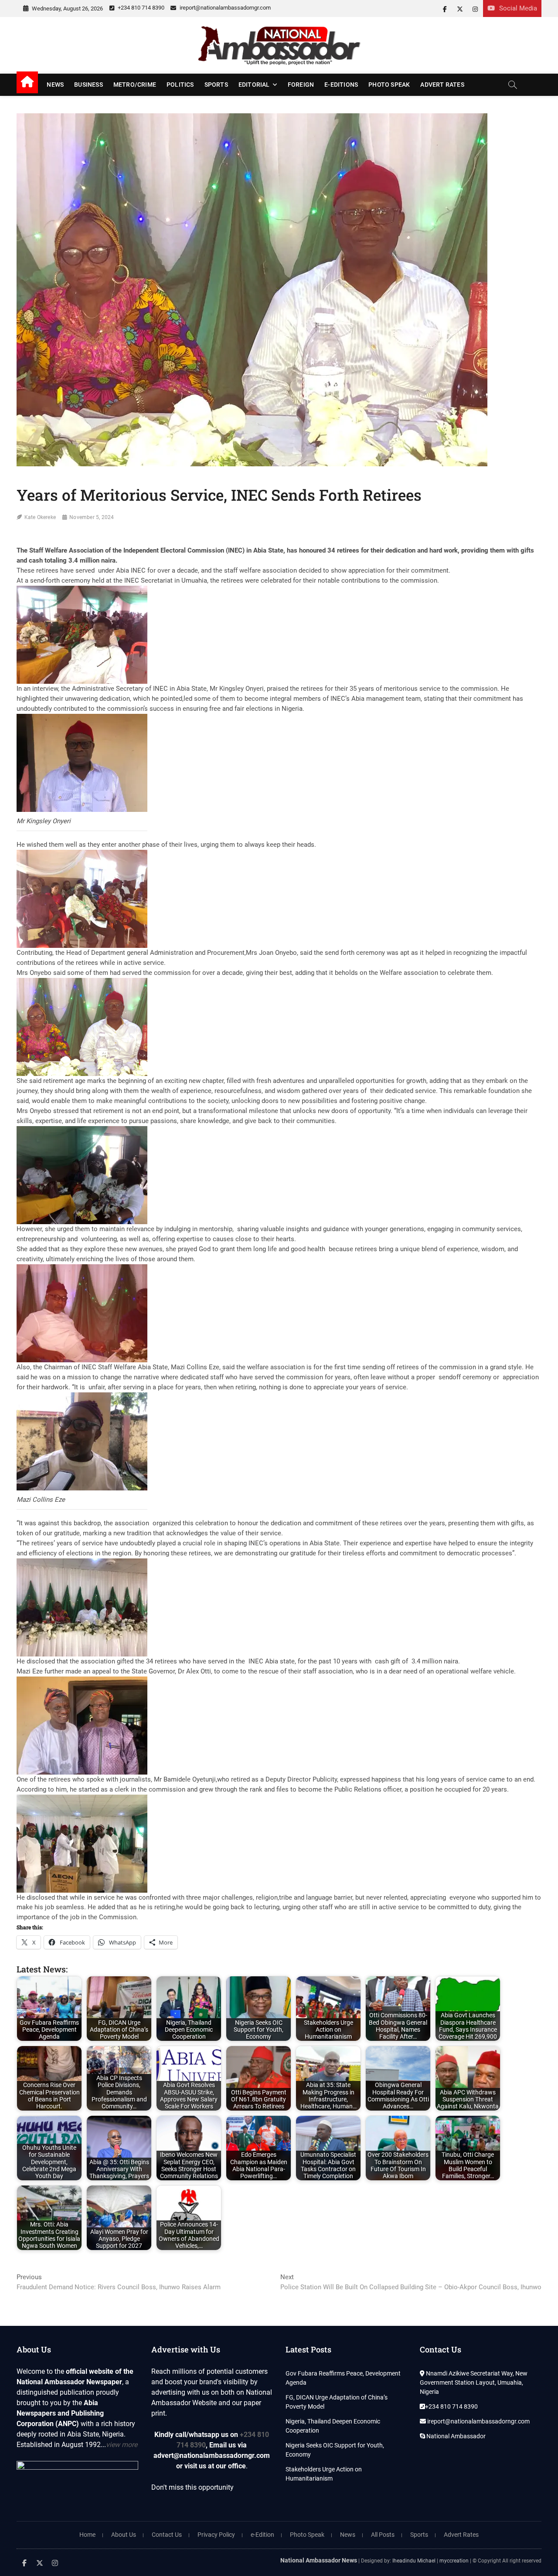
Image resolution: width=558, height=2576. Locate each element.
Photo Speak (389, 85)
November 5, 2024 (92, 517)
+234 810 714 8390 (140, 8)
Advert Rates (442, 85)
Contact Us (167, 2535)
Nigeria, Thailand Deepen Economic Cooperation (333, 2426)
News (55, 85)
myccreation (454, 2561)
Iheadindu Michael (414, 2561)
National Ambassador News (319, 2560)
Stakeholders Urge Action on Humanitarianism (324, 2474)
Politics (180, 85)
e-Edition (262, 2535)
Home (87, 2535)
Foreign (301, 85)
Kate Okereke (40, 517)
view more (122, 2445)
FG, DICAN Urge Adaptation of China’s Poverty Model (337, 2402)
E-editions (341, 85)
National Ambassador (455, 2436)
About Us (124, 2535)
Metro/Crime (135, 85)
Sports (216, 85)
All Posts (383, 2535)
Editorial (254, 85)
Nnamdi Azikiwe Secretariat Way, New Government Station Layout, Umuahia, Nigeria (474, 2383)
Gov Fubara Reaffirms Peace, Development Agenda (343, 2378)
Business (88, 85)
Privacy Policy (216, 2535)
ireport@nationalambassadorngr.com (225, 8)
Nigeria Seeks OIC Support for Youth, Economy (335, 2450)
